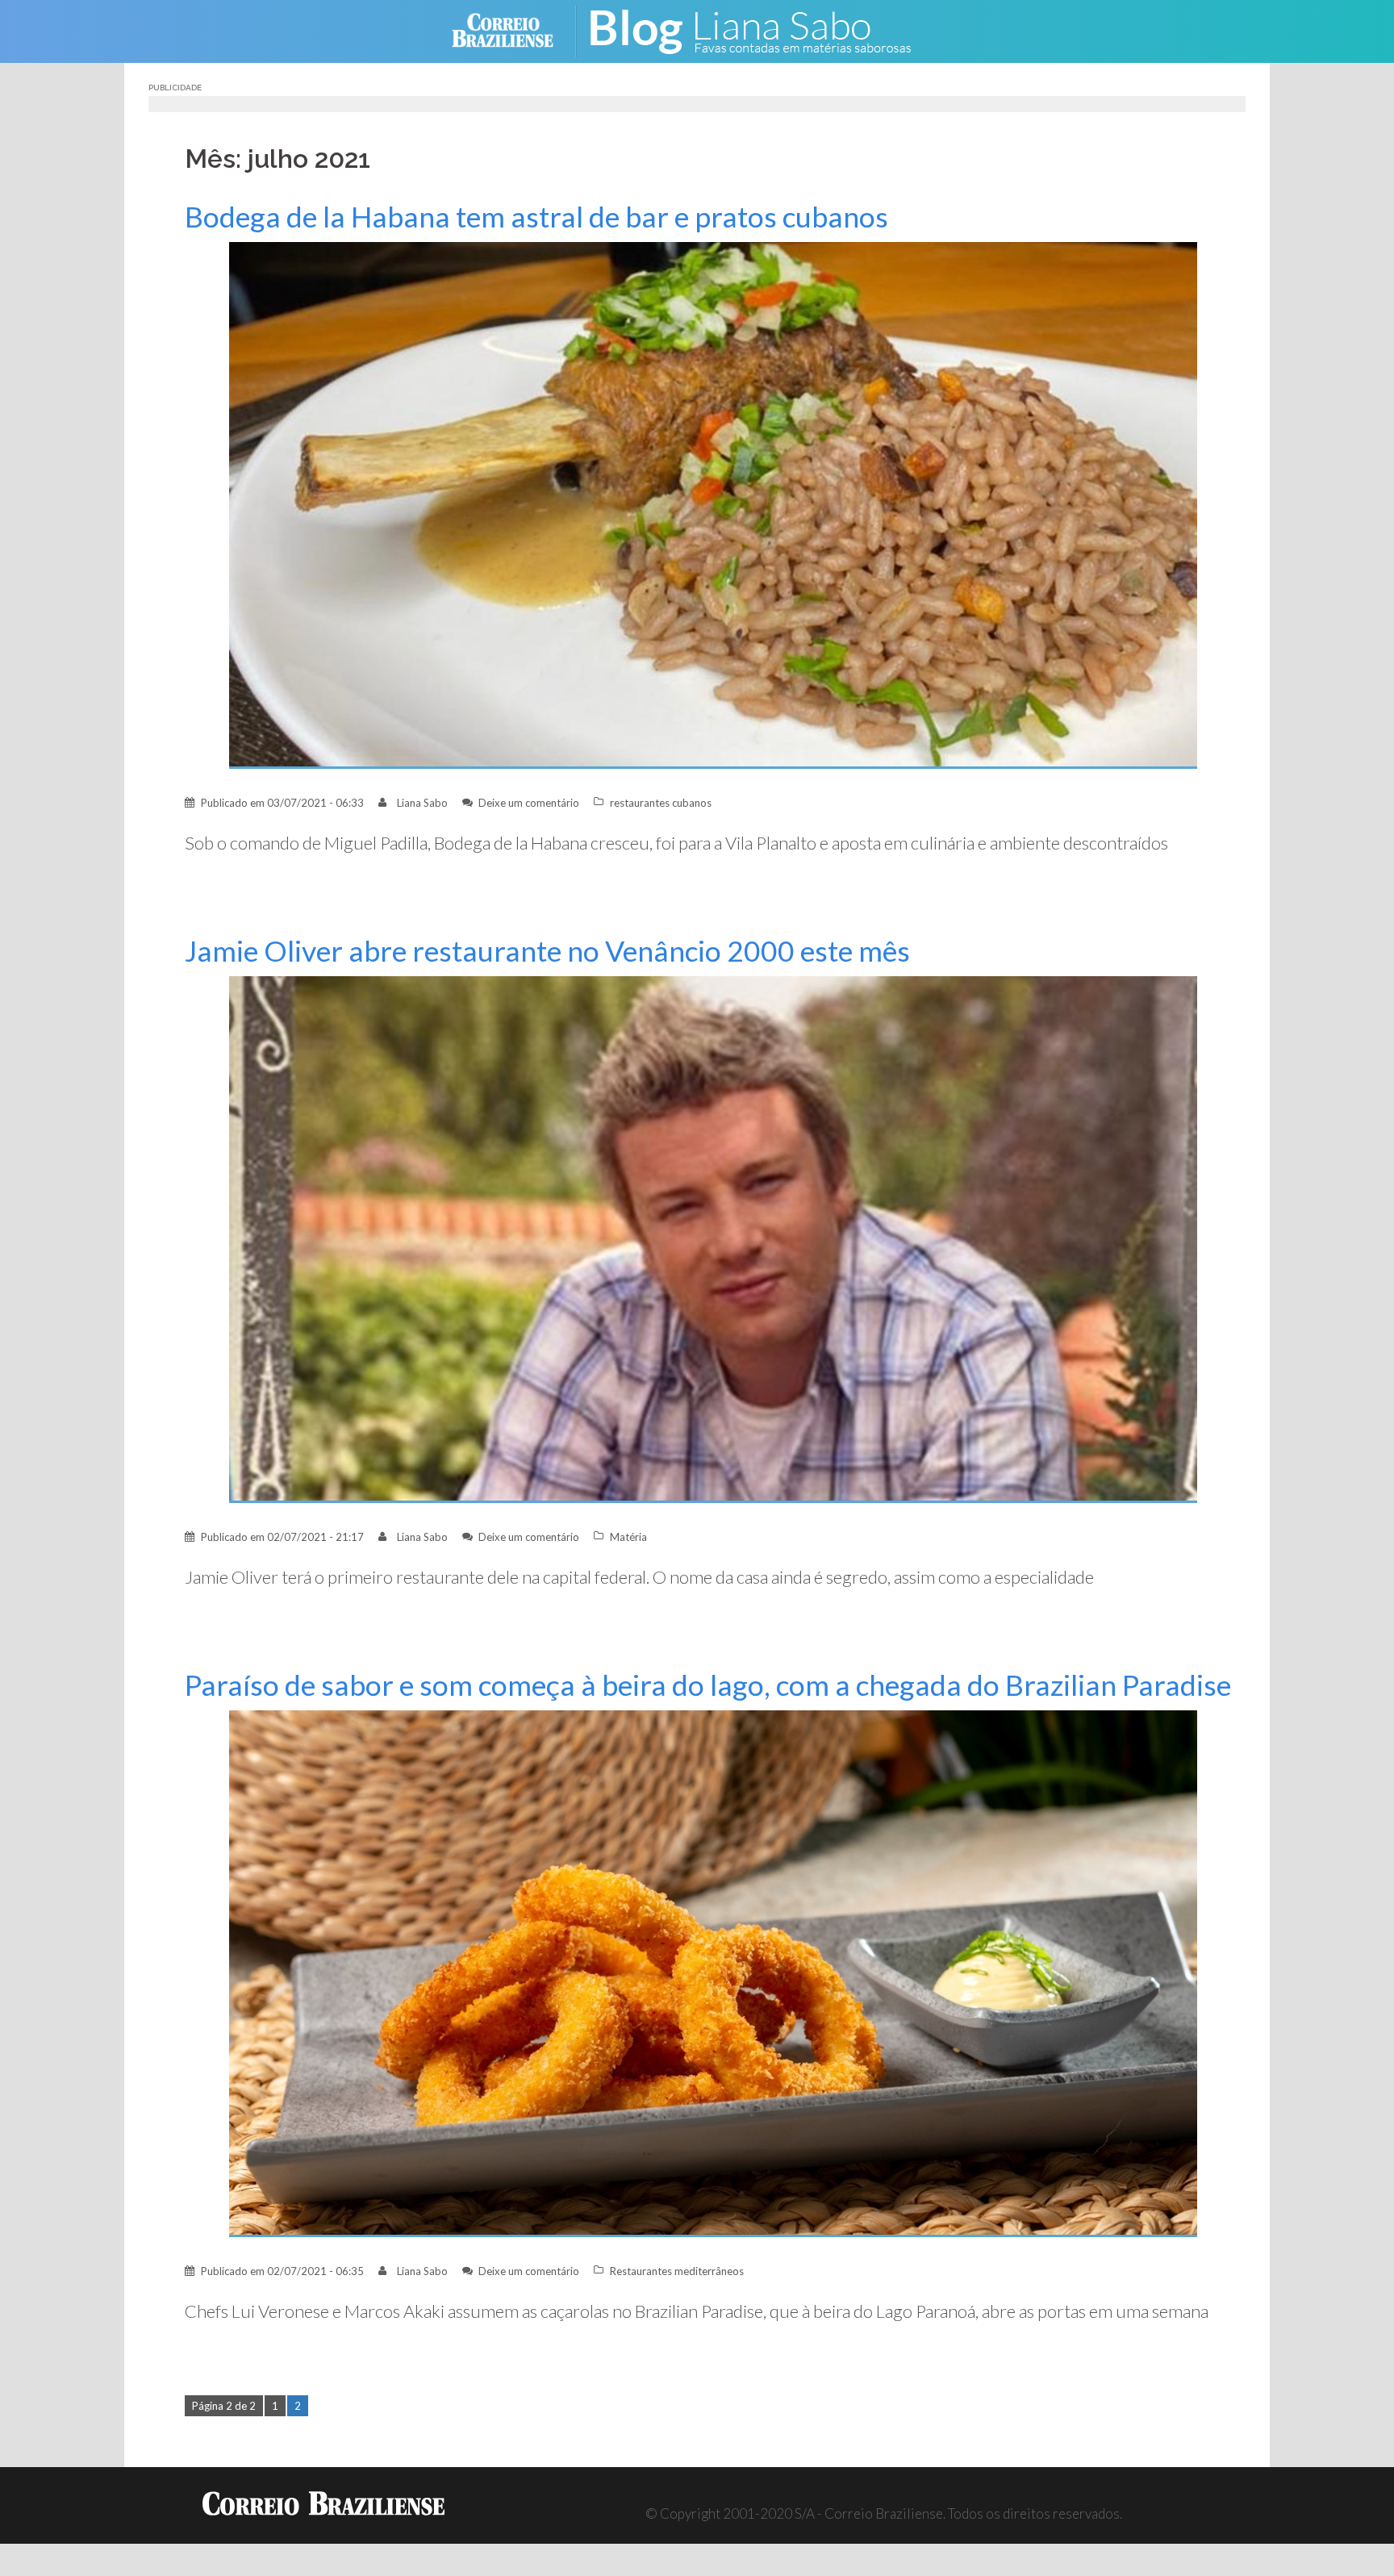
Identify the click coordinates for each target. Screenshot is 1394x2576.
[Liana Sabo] (762, 29)
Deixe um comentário (529, 803)
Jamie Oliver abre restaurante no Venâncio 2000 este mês (547, 951)
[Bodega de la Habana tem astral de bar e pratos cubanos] (713, 504)
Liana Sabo (422, 803)
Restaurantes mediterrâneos (677, 2271)
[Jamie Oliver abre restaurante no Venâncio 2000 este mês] (713, 1238)
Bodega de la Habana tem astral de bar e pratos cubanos (536, 217)
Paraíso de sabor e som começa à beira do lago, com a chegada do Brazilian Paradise (708, 1685)
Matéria (628, 1537)
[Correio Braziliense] (515, 29)
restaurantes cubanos (661, 803)
